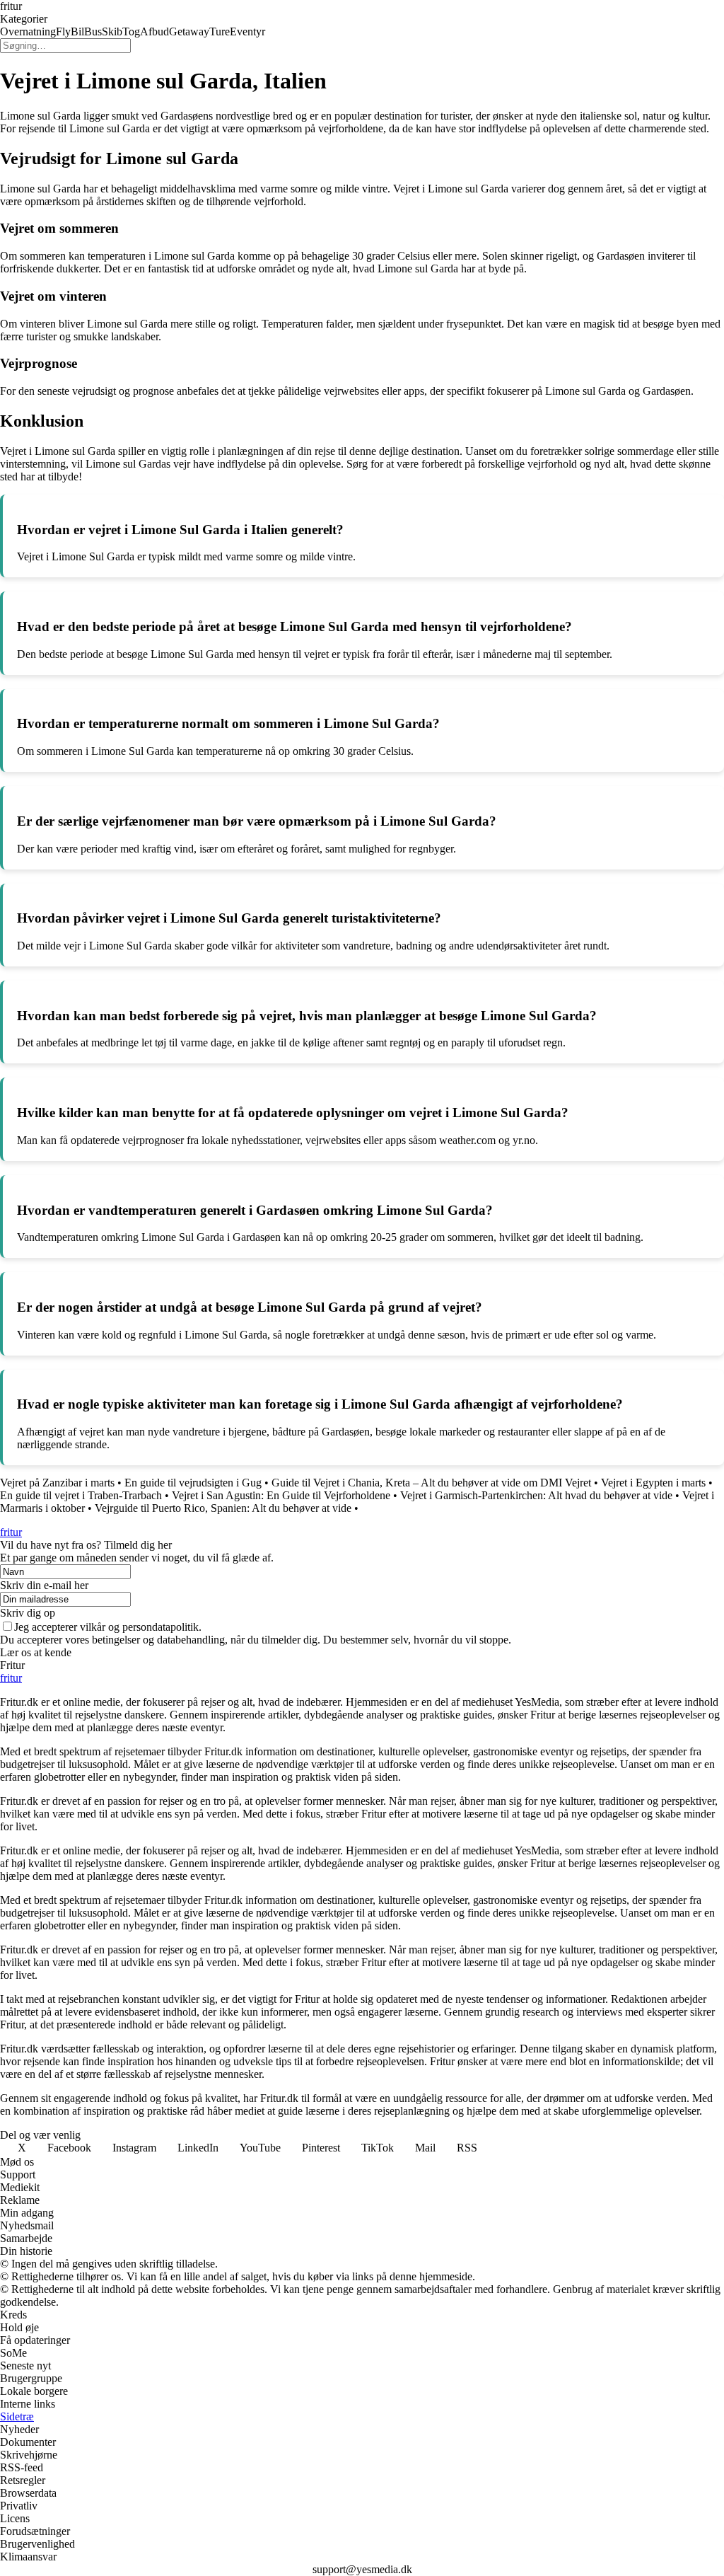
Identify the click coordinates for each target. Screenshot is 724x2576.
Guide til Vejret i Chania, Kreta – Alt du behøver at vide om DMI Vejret (431, 1483)
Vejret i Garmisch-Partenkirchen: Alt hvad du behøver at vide (536, 1495)
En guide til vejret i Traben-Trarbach (81, 1495)
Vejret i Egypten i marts (653, 1483)
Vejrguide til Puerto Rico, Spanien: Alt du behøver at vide (223, 1508)
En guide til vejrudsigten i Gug (193, 1483)
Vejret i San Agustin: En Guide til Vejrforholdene (281, 1495)
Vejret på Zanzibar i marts (57, 1483)
